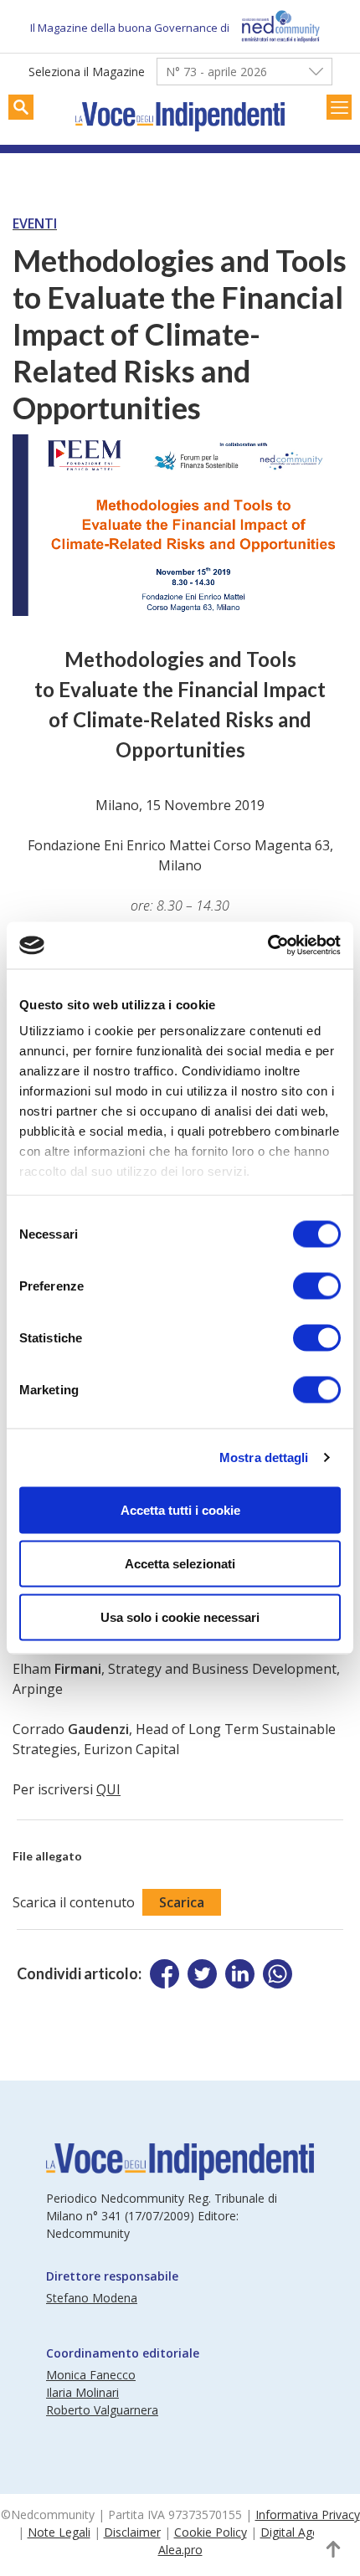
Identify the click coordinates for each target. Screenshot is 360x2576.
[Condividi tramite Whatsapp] (278, 1974)
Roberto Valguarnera (102, 2410)
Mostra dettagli (264, 1457)
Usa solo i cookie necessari (180, 1616)
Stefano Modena (92, 2298)
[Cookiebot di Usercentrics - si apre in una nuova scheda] (267, 946)
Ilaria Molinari (82, 2392)
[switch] (317, 1285)
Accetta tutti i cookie (180, 1509)
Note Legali (59, 2532)
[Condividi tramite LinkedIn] (240, 1974)
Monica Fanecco (91, 2375)
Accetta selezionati (180, 1563)
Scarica (182, 1902)
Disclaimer (132, 2532)
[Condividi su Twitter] (202, 1974)
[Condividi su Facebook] (165, 1974)
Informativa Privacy (308, 2514)
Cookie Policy (211, 2532)
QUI (108, 1789)
